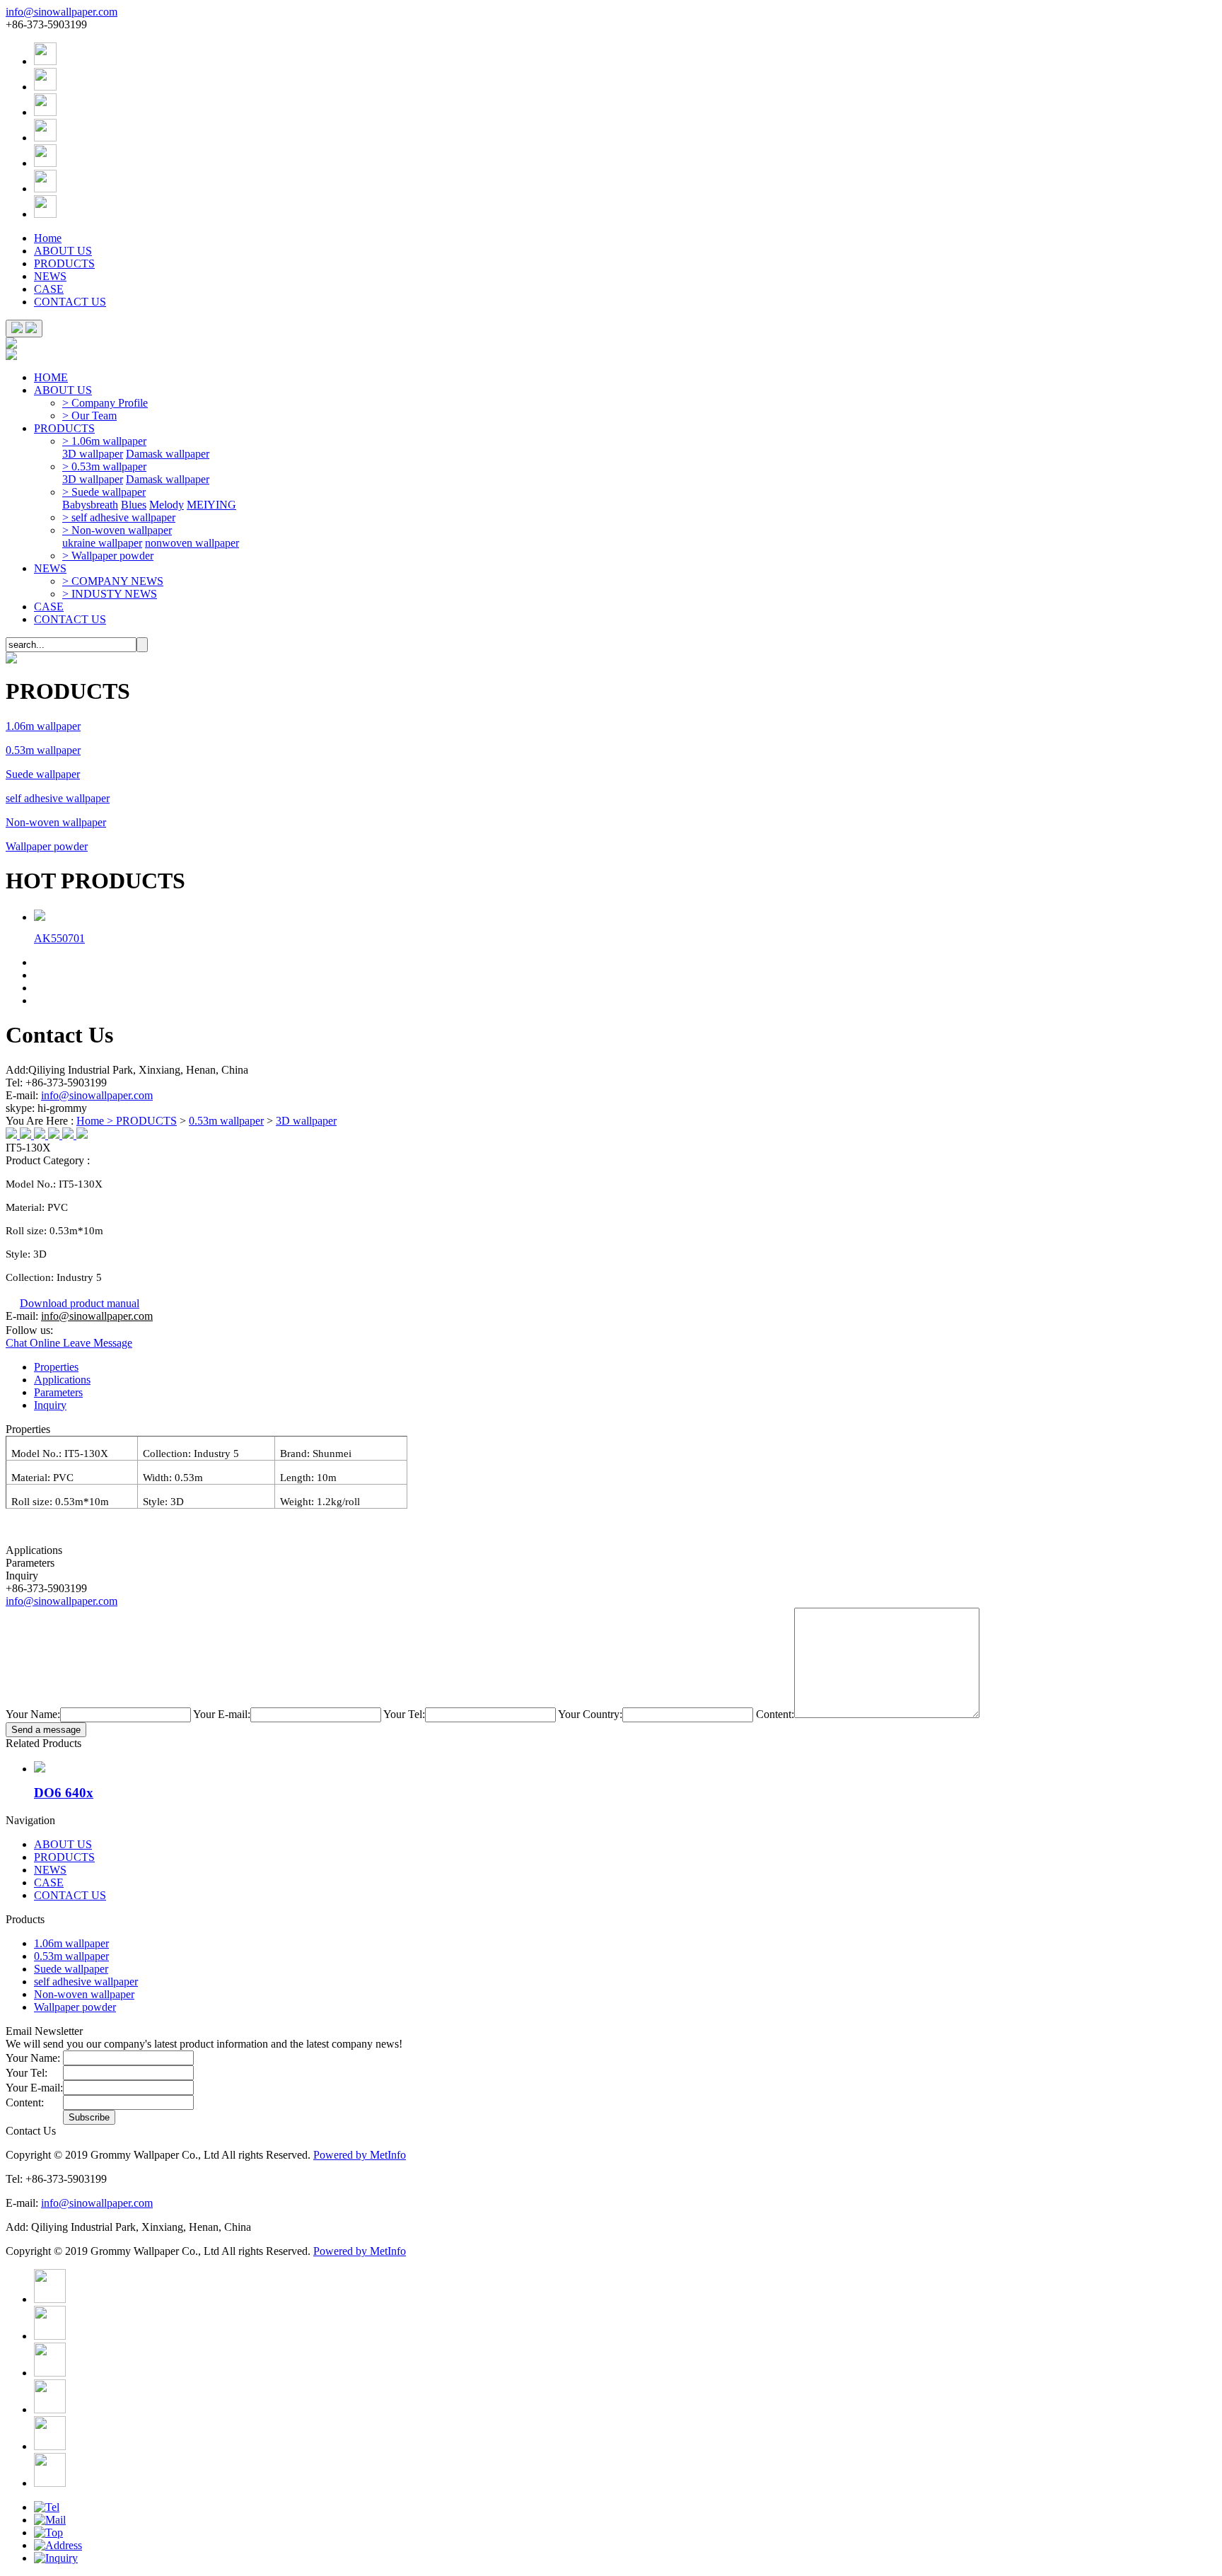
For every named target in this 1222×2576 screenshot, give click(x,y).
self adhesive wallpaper (58, 798)
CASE (49, 289)
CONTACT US (70, 302)
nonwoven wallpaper (192, 543)
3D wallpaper (93, 454)
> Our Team (89, 416)
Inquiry (50, 1405)
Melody (167, 505)
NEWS (50, 276)
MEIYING (211, 505)
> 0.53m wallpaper (104, 466)
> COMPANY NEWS (113, 581)
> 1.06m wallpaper (104, 441)
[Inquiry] (56, 2558)
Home (48, 238)
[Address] (58, 2545)
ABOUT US (63, 251)
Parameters (58, 1392)
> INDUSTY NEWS (110, 594)
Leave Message (98, 1343)
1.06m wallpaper (43, 726)
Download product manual (80, 1303)
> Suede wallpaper (104, 492)
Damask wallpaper (168, 454)
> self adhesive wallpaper (119, 517)
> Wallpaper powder (108, 556)
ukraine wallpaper (102, 543)
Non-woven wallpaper (56, 822)
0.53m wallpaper (43, 750)
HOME (51, 377)
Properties (56, 1367)
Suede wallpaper (43, 774)
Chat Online (34, 1343)
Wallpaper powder (47, 846)
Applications (62, 1380)
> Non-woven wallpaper (117, 530)
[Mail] (50, 2520)
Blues (134, 505)
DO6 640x (64, 1793)
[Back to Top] (48, 2533)
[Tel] (47, 2507)
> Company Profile (105, 403)
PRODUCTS (64, 263)
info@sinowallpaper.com (62, 12)
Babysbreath (90, 505)
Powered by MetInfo (360, 2155)
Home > (96, 1121)
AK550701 (59, 938)
